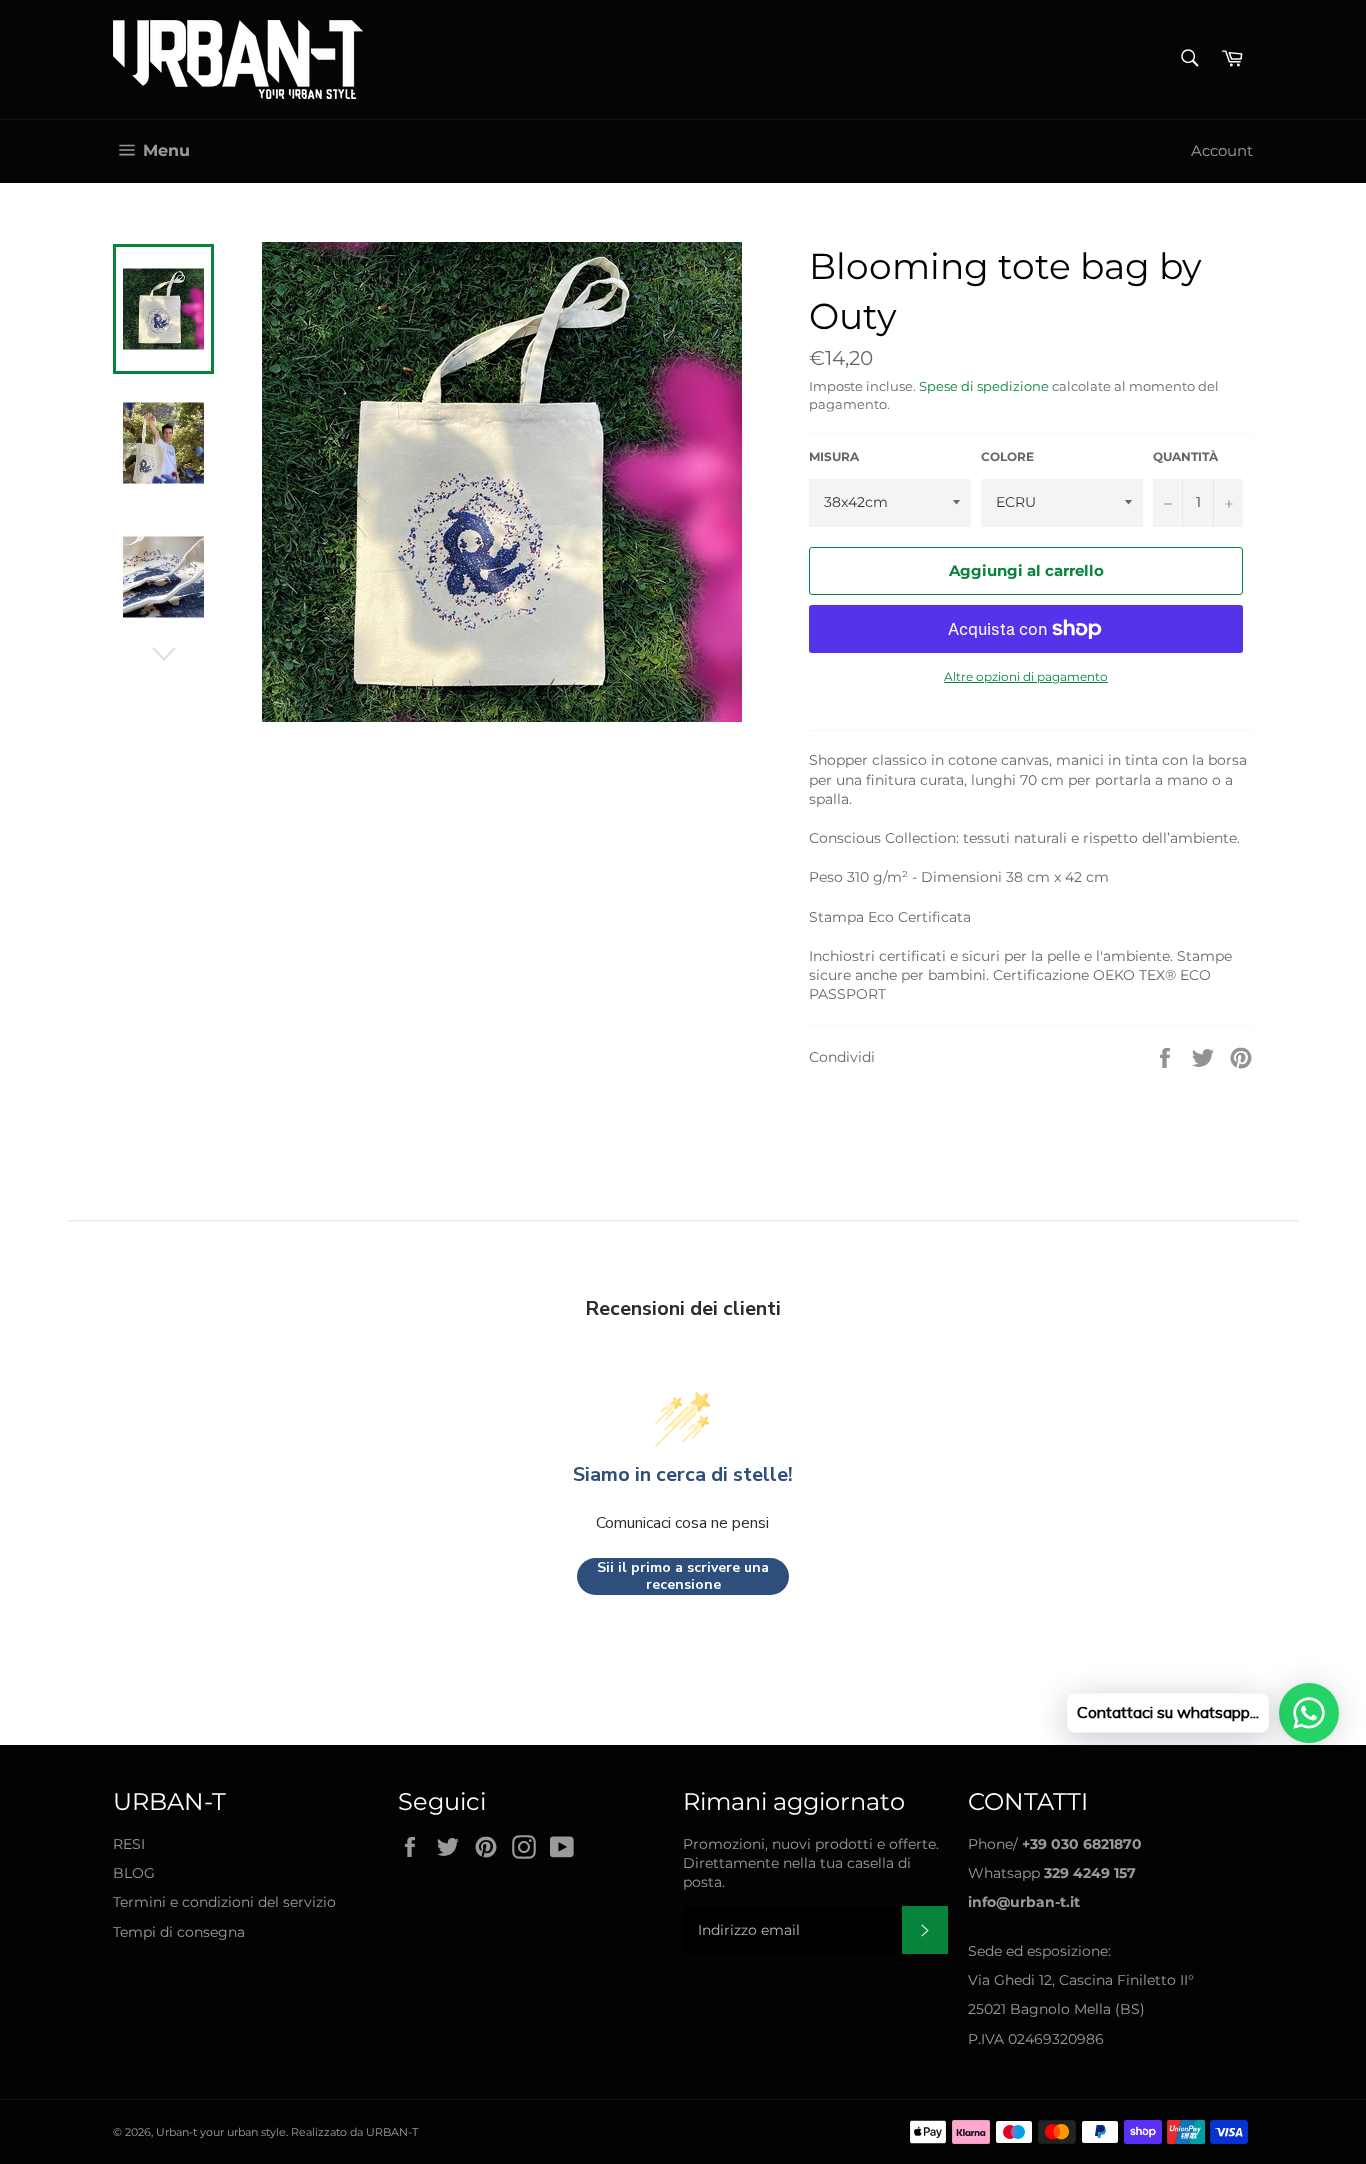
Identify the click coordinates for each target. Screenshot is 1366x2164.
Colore (1007, 456)
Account (1222, 150)
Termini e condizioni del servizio (224, 1902)
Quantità (1185, 456)
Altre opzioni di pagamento (1026, 676)
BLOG (134, 1873)
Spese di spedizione (984, 386)
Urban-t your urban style (221, 2132)
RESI (129, 1844)
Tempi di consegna (179, 1932)
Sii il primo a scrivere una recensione (683, 1576)
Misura (834, 456)
